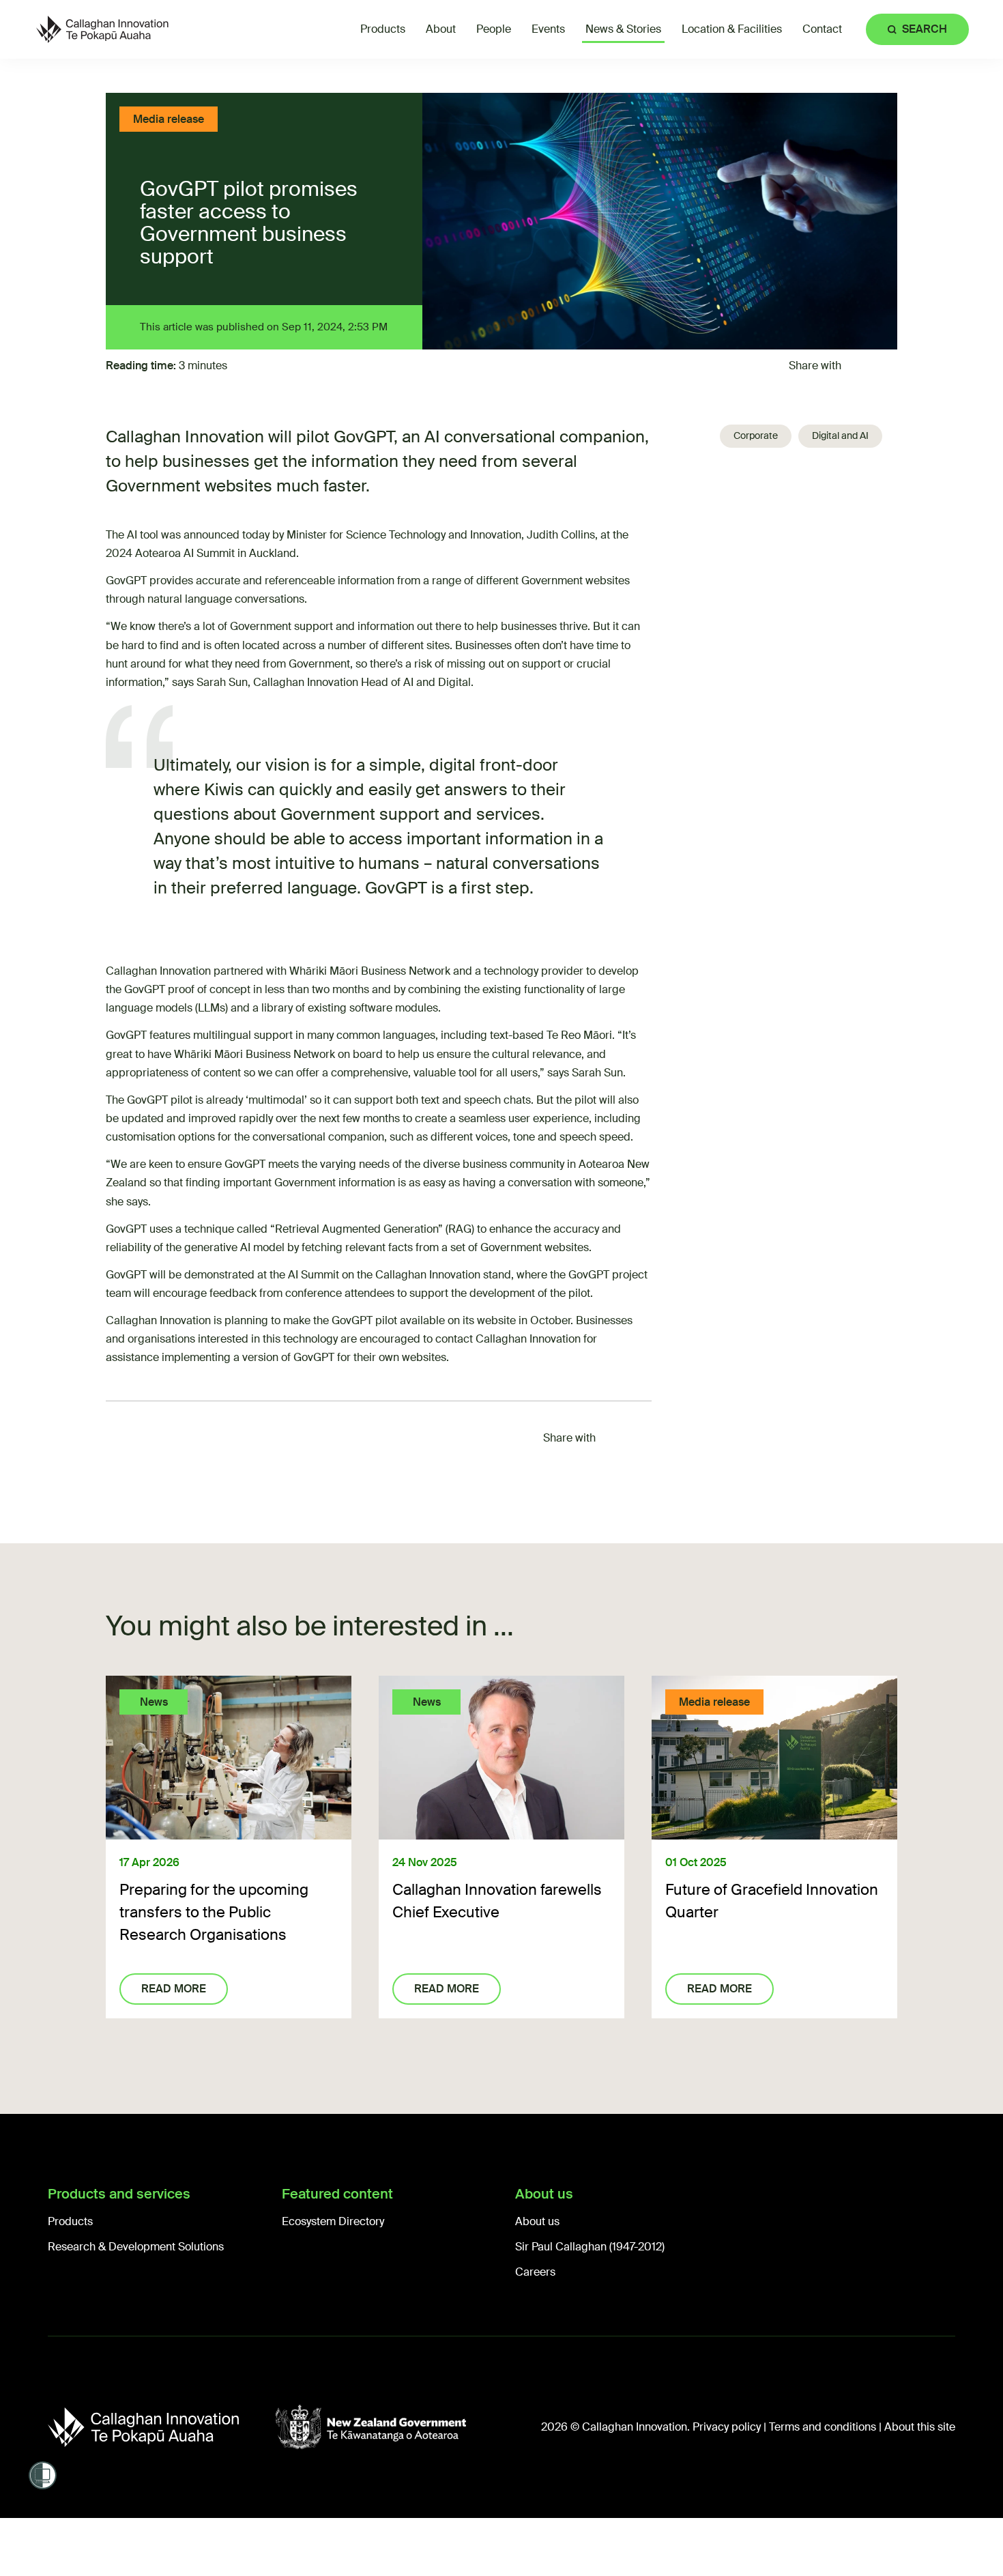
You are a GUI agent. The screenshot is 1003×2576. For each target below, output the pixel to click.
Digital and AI (840, 435)
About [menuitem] (441, 29)
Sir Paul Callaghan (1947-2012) (590, 2247)
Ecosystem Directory (333, 2221)
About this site (920, 2427)
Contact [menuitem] (822, 29)
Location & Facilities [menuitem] (732, 29)
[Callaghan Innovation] (161, 2427)
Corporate (756, 435)
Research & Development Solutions (136, 2247)
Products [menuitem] (383, 29)
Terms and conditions (823, 2427)
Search (925, 29)
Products (70, 2221)
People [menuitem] (494, 29)
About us (537, 2221)
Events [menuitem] (548, 29)
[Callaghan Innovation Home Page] (102, 29)
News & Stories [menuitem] (623, 29)
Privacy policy (727, 2427)
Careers (535, 2272)
